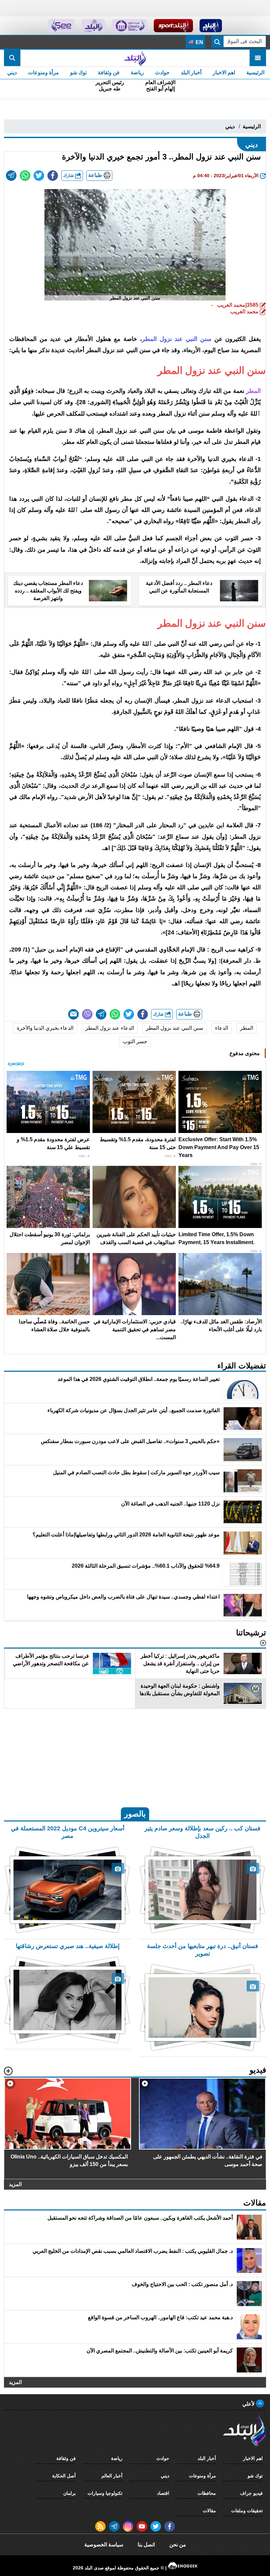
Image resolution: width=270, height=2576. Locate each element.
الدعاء (222, 1028)
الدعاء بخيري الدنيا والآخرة (45, 1028)
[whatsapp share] (25, 176)
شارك (69, 175)
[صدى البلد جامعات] (130, 26)
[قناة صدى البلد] (211, 26)
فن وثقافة (109, 72)
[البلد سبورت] (173, 26)
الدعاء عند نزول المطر (110, 1028)
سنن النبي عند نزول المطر (175, 1028)
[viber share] (87, 1014)
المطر (247, 1028)
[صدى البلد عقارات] (93, 26)
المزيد (15, 2184)
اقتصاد (163, 2493)
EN (199, 42)
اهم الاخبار (224, 72)
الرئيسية (255, 72)
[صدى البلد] (135, 58)
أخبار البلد (191, 72)
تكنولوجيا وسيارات (105, 2493)
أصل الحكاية (64, 2476)
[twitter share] (39, 176)
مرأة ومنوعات (43, 72)
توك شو (78, 72)
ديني (12, 72)
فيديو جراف (251, 2493)
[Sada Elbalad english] (61, 26)
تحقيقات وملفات (247, 2511)
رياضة (137, 72)
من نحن (178, 2545)
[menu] (258, 58)
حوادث (162, 72)
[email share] (11, 176)
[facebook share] (53, 176)
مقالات (209, 2511)
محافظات (207, 2493)
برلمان (69, 2493)
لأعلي (249, 2404)
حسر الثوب (135, 1041)
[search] (12, 58)
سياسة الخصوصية (104, 2545)
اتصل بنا (146, 2545)
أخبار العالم (112, 2476)
